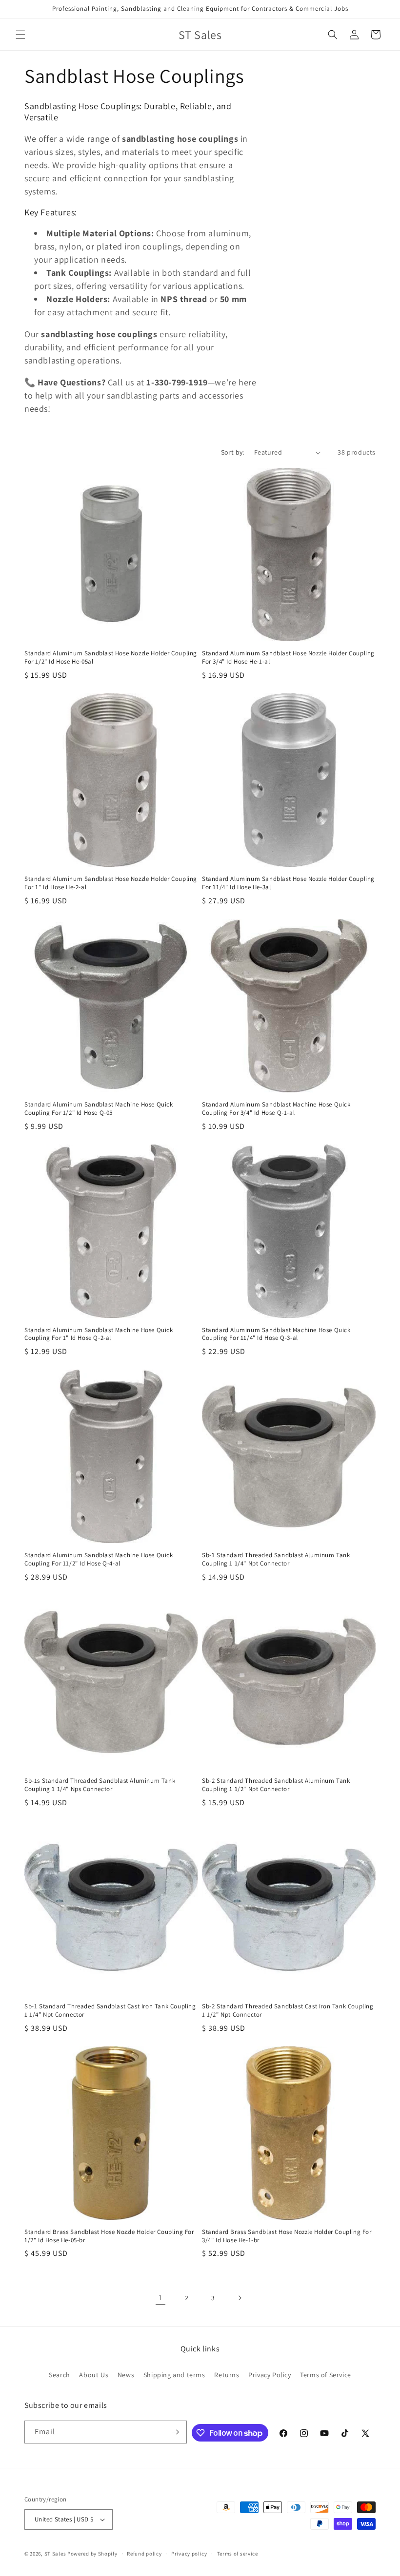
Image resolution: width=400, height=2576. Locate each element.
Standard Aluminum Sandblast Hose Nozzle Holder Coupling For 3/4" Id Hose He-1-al (288, 658)
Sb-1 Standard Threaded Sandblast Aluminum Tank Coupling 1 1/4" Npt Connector (276, 1559)
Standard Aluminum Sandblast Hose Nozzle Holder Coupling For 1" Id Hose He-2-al (111, 883)
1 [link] (160, 2298)
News (126, 2375)
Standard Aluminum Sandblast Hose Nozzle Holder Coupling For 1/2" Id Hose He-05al (111, 658)
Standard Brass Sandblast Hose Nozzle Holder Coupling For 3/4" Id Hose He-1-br (287, 2236)
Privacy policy (189, 2554)
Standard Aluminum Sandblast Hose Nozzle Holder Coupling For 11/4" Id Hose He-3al (288, 883)
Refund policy (144, 2554)
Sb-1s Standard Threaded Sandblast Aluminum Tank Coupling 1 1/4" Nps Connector (100, 1785)
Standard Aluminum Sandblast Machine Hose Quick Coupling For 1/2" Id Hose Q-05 (99, 1109)
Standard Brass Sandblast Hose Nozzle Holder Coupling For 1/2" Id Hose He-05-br (109, 2236)
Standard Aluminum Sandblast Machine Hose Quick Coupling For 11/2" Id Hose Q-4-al (99, 1559)
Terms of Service (326, 2375)
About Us (94, 2375)
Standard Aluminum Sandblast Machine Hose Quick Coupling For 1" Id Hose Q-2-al (99, 1334)
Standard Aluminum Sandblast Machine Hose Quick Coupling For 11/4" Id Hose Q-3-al (276, 1334)
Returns (227, 2375)
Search (60, 2375)
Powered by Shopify (92, 2554)
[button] (20, 35)
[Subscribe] (176, 2432)
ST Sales (55, 2554)
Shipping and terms (174, 2375)
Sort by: (233, 452)
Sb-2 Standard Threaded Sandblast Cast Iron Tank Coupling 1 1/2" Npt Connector (288, 2011)
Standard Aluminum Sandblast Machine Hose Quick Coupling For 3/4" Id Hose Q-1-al (276, 1109)
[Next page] (240, 2298)
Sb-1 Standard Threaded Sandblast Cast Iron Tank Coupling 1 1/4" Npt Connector (110, 2011)
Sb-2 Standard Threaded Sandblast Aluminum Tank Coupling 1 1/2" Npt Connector (276, 1785)
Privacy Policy (270, 2375)
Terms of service (238, 2554)
